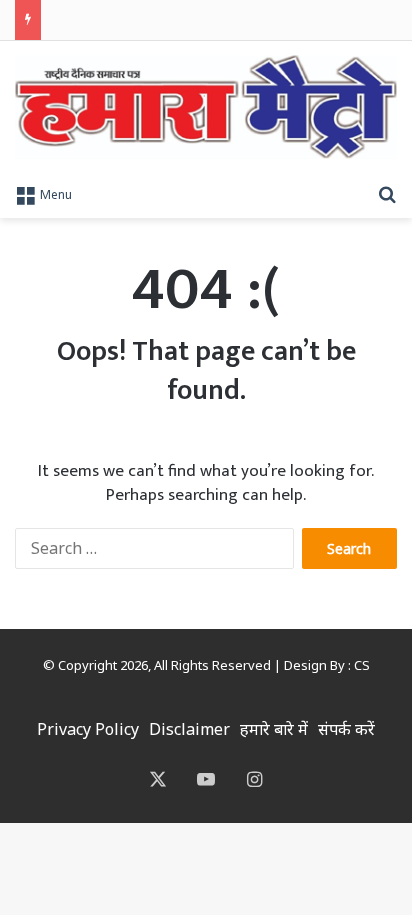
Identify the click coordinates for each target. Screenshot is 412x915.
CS (362, 665)
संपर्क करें (346, 729)
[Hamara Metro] (206, 107)
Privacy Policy (88, 729)
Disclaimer (189, 729)
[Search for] (387, 193)
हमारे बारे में (274, 729)
